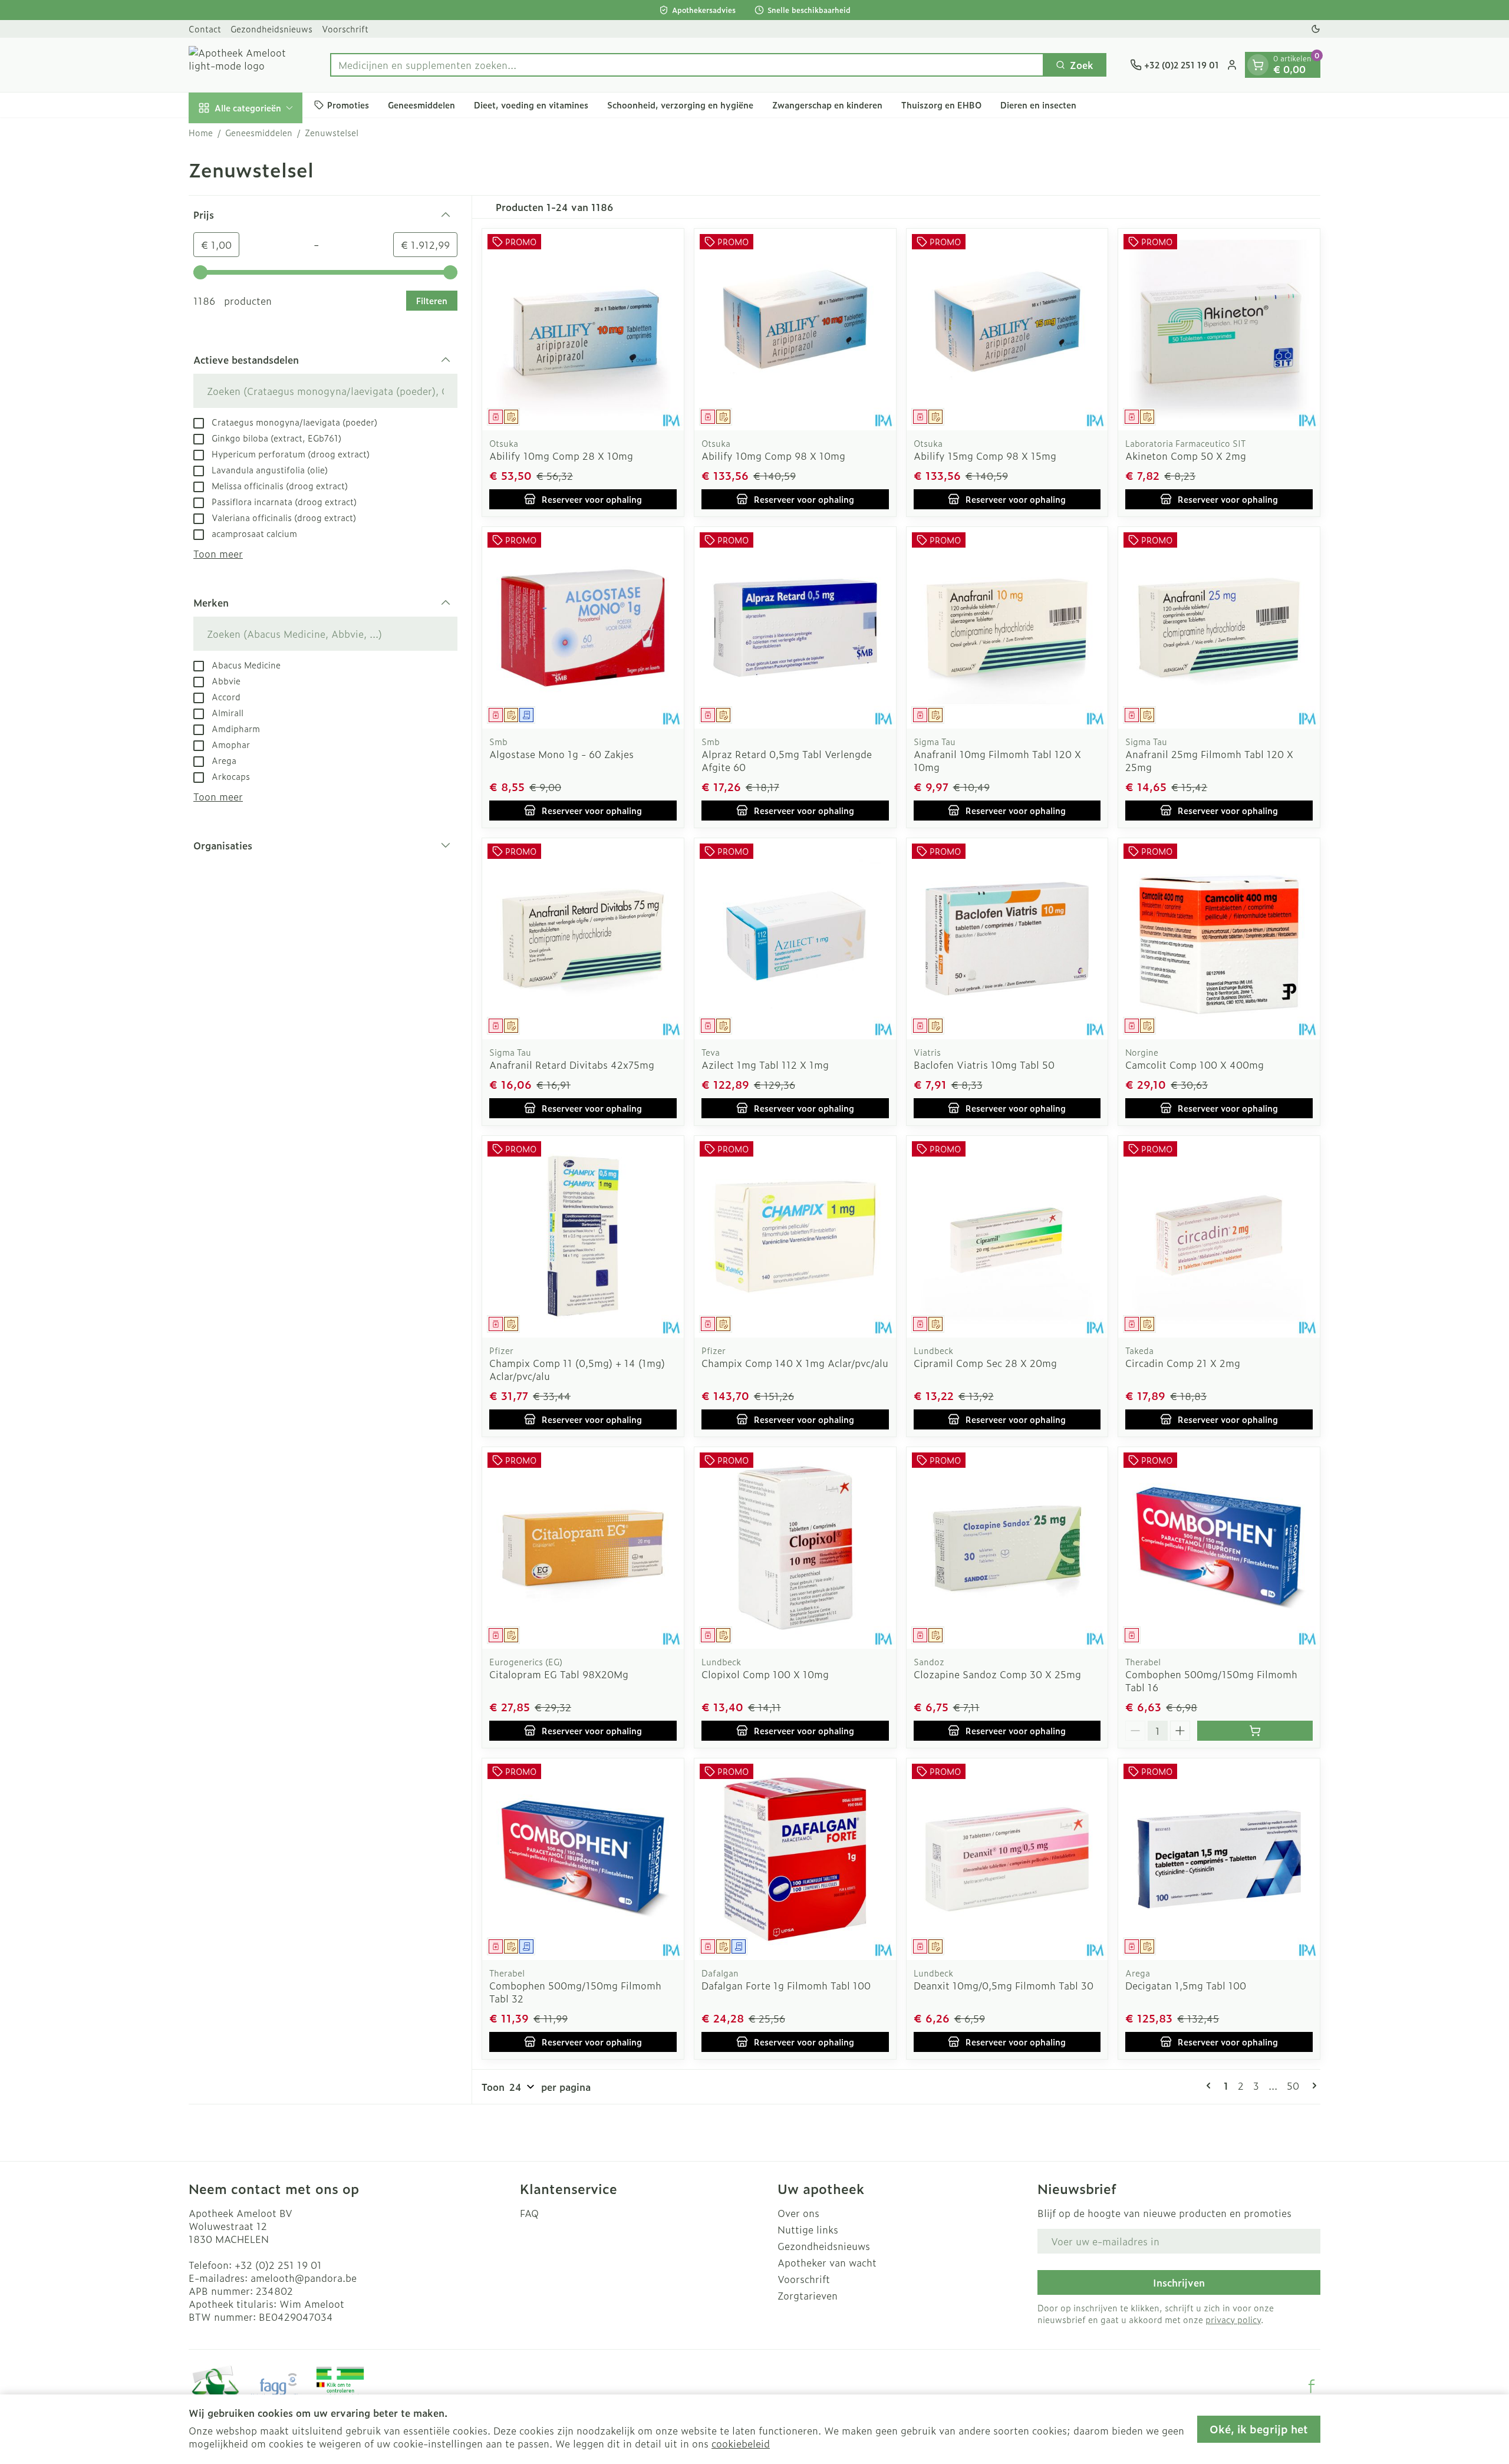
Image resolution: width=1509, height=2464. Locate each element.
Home (201, 133)
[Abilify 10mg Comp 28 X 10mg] (583, 330)
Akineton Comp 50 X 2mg (1186, 456)
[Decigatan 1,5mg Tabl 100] (1219, 1859)
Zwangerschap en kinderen (827, 105)
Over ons (798, 2213)
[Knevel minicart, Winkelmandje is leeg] (1258, 65)
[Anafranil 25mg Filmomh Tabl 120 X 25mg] (1219, 628)
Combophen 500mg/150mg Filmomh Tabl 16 (1211, 1681)
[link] (1211, 2086)
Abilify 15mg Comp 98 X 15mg (985, 456)
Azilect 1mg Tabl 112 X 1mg (765, 1065)
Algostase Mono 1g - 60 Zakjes (561, 754)
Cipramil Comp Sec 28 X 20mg (985, 1363)
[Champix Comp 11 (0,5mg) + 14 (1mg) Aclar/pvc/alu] (583, 1237)
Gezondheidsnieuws (271, 29)
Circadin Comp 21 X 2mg (1183, 1363)
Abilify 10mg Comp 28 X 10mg (561, 456)
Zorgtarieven (808, 2295)
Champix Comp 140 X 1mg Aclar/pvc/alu (795, 1363)
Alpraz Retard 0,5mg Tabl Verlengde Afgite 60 (787, 760)
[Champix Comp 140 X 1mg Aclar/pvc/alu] (795, 1237)
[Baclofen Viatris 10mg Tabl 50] (1007, 939)
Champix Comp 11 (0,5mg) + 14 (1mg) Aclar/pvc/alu (577, 1369)
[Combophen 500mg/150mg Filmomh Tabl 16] (1219, 1548)
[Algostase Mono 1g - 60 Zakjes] (583, 628)
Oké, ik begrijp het (1259, 2429)
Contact (205, 29)
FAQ (529, 2213)
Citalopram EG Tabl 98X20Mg (559, 1674)
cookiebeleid (741, 2443)
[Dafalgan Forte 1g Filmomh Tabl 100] (795, 1859)
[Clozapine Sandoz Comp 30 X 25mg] (1007, 1548)
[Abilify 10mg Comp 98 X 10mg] (795, 330)
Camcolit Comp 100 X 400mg (1195, 1065)
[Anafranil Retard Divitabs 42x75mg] (583, 939)
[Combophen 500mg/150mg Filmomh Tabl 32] (583, 1859)
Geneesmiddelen (421, 105)
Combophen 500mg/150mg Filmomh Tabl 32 (575, 1992)
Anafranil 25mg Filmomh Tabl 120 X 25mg (1209, 760)
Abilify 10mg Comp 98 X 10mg (773, 456)
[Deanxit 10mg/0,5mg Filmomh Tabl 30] (1007, 1859)
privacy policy (1233, 2319)
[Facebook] (1312, 2386)
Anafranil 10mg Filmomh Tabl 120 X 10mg (997, 760)
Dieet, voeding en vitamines (531, 105)
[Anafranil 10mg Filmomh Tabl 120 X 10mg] (1007, 628)
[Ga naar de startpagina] (248, 65)
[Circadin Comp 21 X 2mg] (1219, 1237)
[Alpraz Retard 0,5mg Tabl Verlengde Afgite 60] (795, 628)
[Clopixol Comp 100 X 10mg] (795, 1548)
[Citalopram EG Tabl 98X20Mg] (583, 1548)
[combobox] (687, 65)
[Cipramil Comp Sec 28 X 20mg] (1007, 1237)
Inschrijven (1179, 2282)
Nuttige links (808, 2229)
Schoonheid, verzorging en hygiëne (680, 105)
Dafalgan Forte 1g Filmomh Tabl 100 (786, 1985)
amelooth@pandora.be (304, 2278)
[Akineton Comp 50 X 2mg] (1219, 330)
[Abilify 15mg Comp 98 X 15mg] (1007, 330)
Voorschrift (345, 29)
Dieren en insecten (1038, 105)
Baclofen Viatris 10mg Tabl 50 (984, 1065)
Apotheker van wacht (827, 2262)
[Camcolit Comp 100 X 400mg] (1219, 939)
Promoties (348, 105)
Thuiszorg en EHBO (941, 105)
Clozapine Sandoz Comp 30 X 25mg (997, 1674)
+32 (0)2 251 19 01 (278, 2265)
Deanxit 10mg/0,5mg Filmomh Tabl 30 (1004, 1985)
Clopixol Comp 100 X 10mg (765, 1674)
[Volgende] (1312, 2086)
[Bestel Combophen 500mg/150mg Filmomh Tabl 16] (1255, 1731)
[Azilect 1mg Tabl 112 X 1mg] (795, 939)
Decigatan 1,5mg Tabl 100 (1186, 1985)
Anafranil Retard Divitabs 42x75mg (572, 1065)
